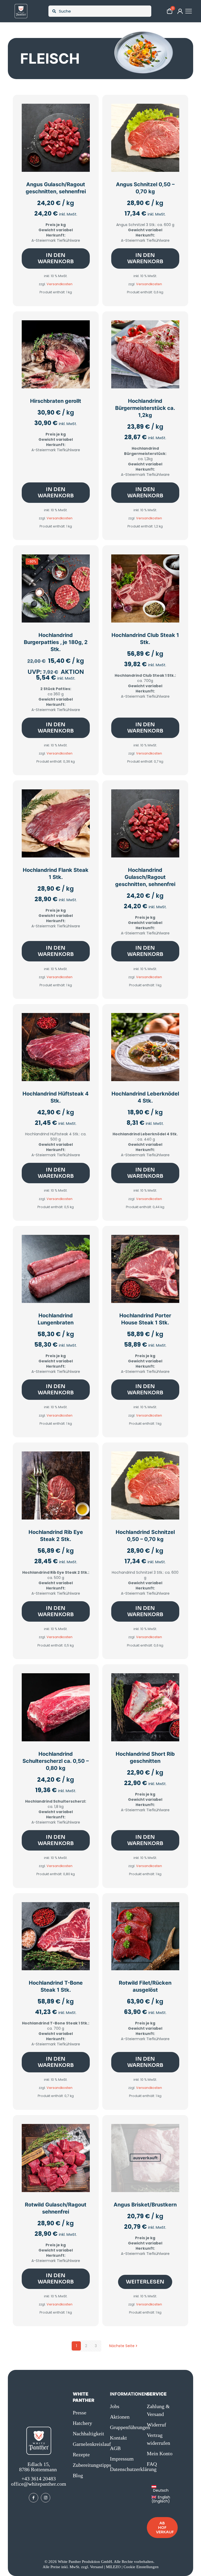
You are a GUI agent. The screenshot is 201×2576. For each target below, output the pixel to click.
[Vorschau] (82, 134)
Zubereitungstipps (88, 2465)
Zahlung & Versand (158, 2410)
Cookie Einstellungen (141, 2567)
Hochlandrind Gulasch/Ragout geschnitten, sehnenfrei (145, 877)
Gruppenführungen (125, 2427)
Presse (80, 2413)
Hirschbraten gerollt (56, 401)
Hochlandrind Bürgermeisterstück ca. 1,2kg (145, 408)
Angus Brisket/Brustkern (145, 2205)
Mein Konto (160, 2453)
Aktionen (120, 2417)
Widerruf (157, 2425)
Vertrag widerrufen (158, 2439)
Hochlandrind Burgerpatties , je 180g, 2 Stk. (56, 642)
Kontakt (118, 2438)
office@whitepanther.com (39, 2484)
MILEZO (113, 2567)
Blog (78, 2475)
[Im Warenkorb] (82, 111)
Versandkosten (60, 284)
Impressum (122, 2459)
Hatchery (82, 2423)
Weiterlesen (145, 2282)
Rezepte (81, 2454)
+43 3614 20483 (39, 2479)
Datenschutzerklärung (125, 2469)
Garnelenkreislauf (88, 2444)
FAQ (152, 2464)
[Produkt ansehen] (82, 122)
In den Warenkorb (56, 258)
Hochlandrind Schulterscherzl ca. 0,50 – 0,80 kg (56, 1761)
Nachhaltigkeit (88, 2434)
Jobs (115, 2406)
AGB (115, 2448)
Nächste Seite (122, 2346)
